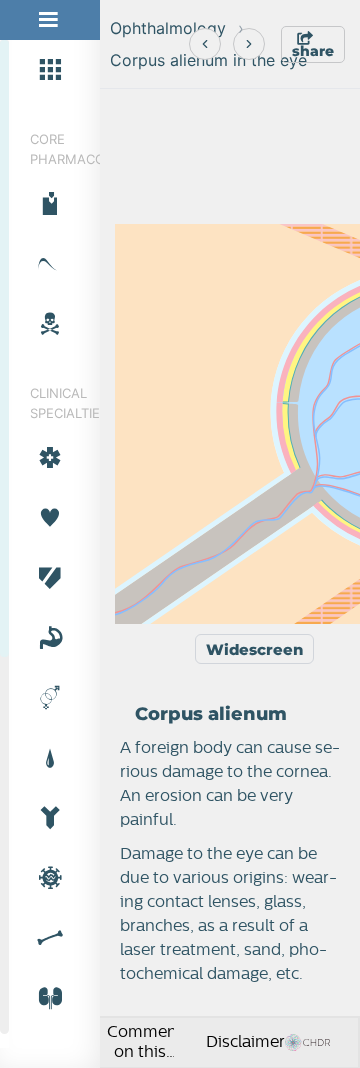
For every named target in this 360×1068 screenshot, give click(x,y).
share (313, 51)
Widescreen (254, 649)
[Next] (249, 44)
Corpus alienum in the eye (208, 60)
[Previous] (205, 44)
